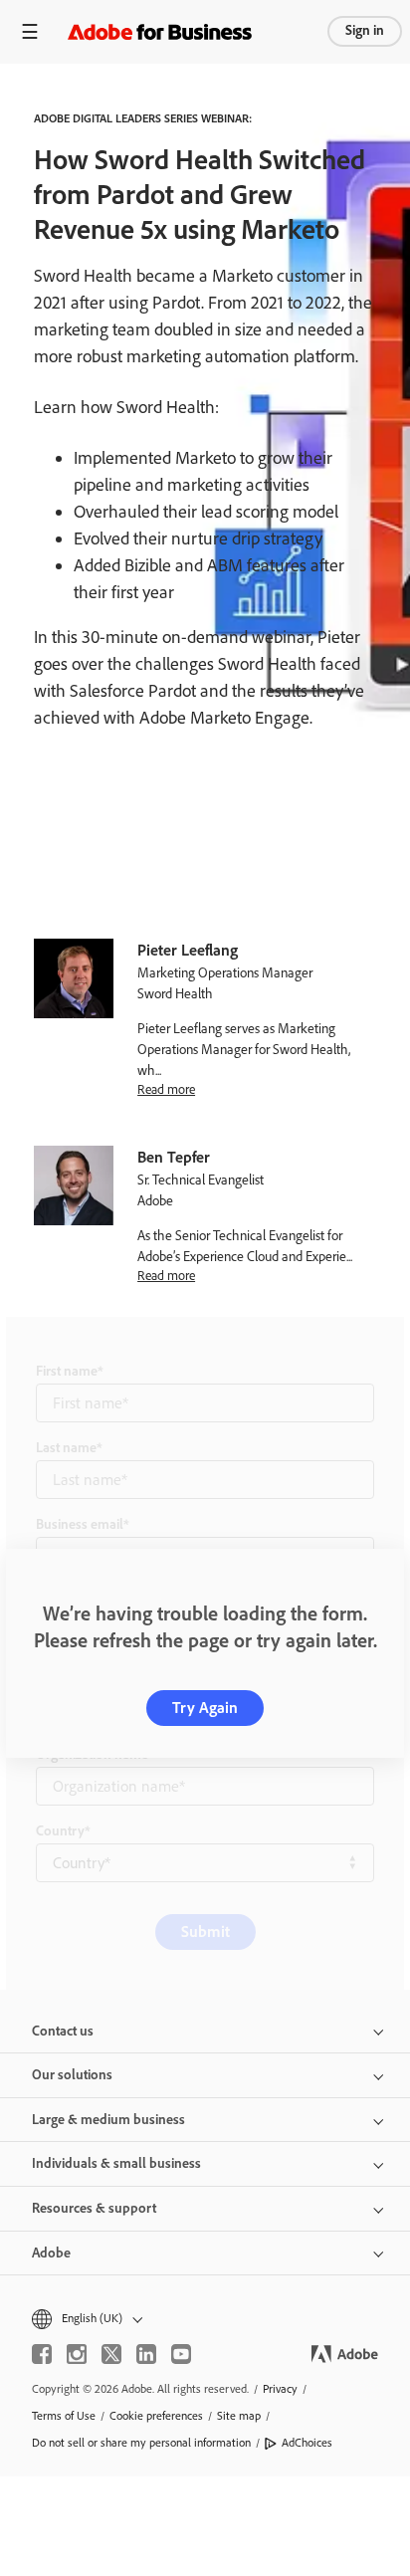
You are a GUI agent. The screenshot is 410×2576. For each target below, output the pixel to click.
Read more (166, 1089)
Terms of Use (64, 2416)
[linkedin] (146, 2354)
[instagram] (77, 2354)
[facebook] (42, 2354)
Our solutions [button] (72, 2075)
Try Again (205, 1708)
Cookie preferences (156, 2416)
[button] (205, 2319)
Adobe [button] (51, 2253)
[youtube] (181, 2354)
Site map (239, 2416)
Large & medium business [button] (108, 2120)
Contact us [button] (63, 2031)
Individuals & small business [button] (116, 2163)
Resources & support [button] (94, 2208)
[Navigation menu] (30, 31)
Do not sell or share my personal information (141, 2443)
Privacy (280, 2389)
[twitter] (111, 2354)
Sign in (365, 30)
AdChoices (307, 2443)
